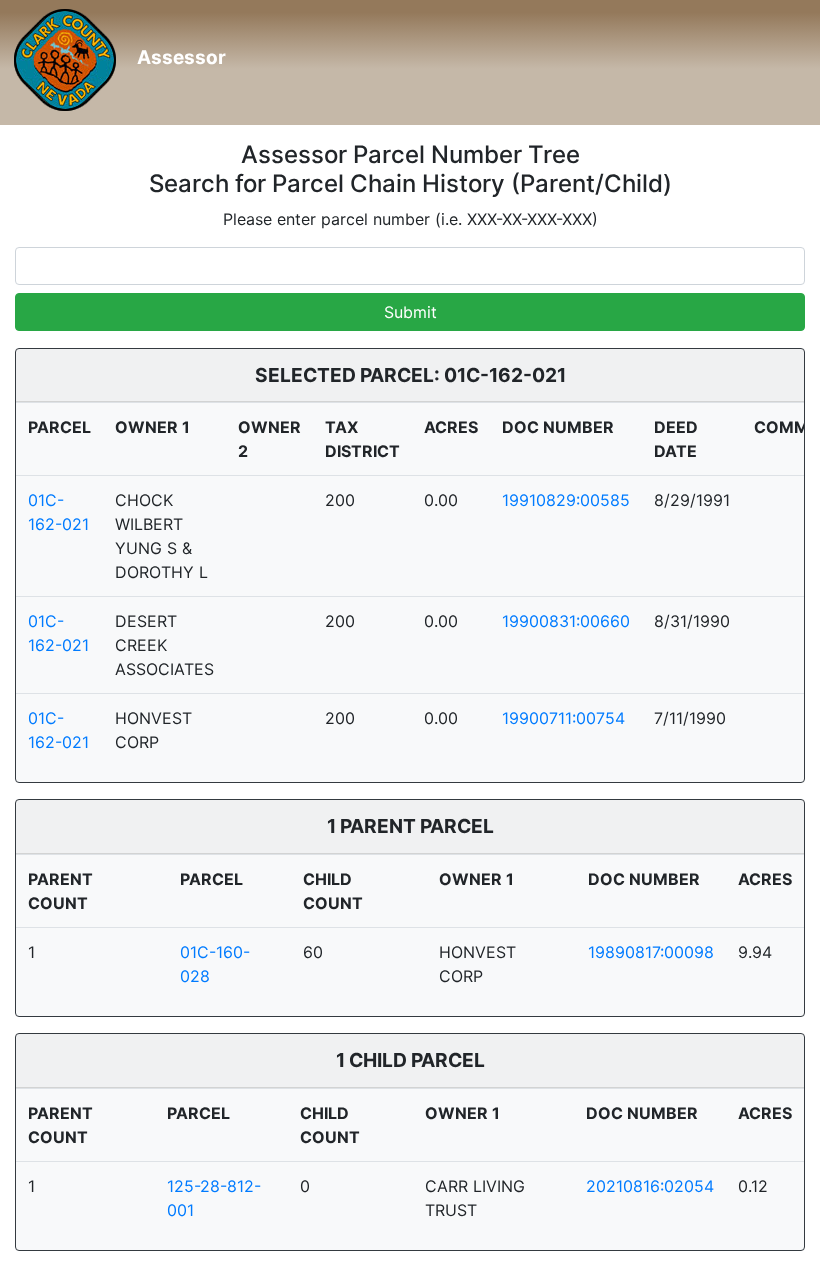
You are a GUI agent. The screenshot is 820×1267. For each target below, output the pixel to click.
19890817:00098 (651, 952)
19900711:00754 (563, 718)
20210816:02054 (650, 1186)
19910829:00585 (566, 500)
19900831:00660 (566, 621)
